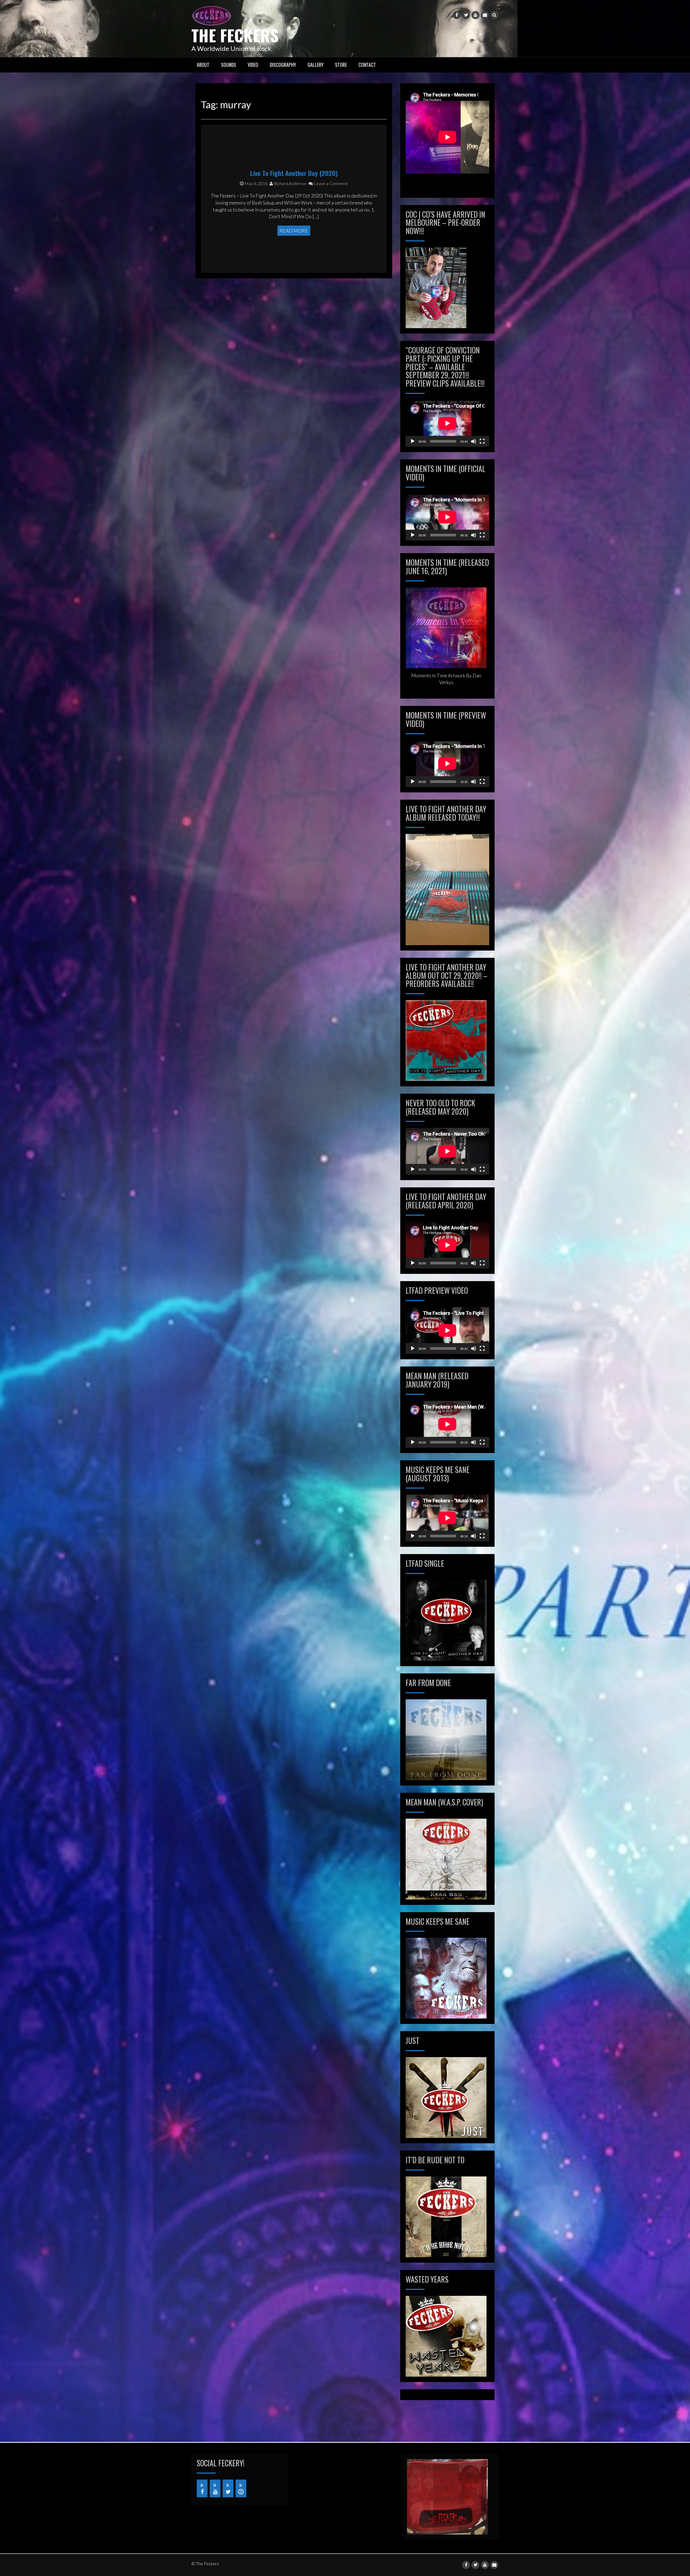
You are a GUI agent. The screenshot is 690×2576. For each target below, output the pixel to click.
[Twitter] (466, 15)
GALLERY (315, 65)
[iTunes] (241, 2488)
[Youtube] (475, 15)
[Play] (413, 441)
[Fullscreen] (482, 441)
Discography (283, 65)
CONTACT (367, 65)
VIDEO (253, 65)
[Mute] (474, 441)
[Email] (485, 15)
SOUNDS (229, 65)
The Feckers (235, 35)
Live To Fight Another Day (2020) (294, 173)
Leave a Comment (330, 183)
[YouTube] (215, 2488)
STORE (341, 65)
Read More (294, 231)
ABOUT (203, 65)
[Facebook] (457, 15)
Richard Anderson (290, 183)
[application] (447, 423)
